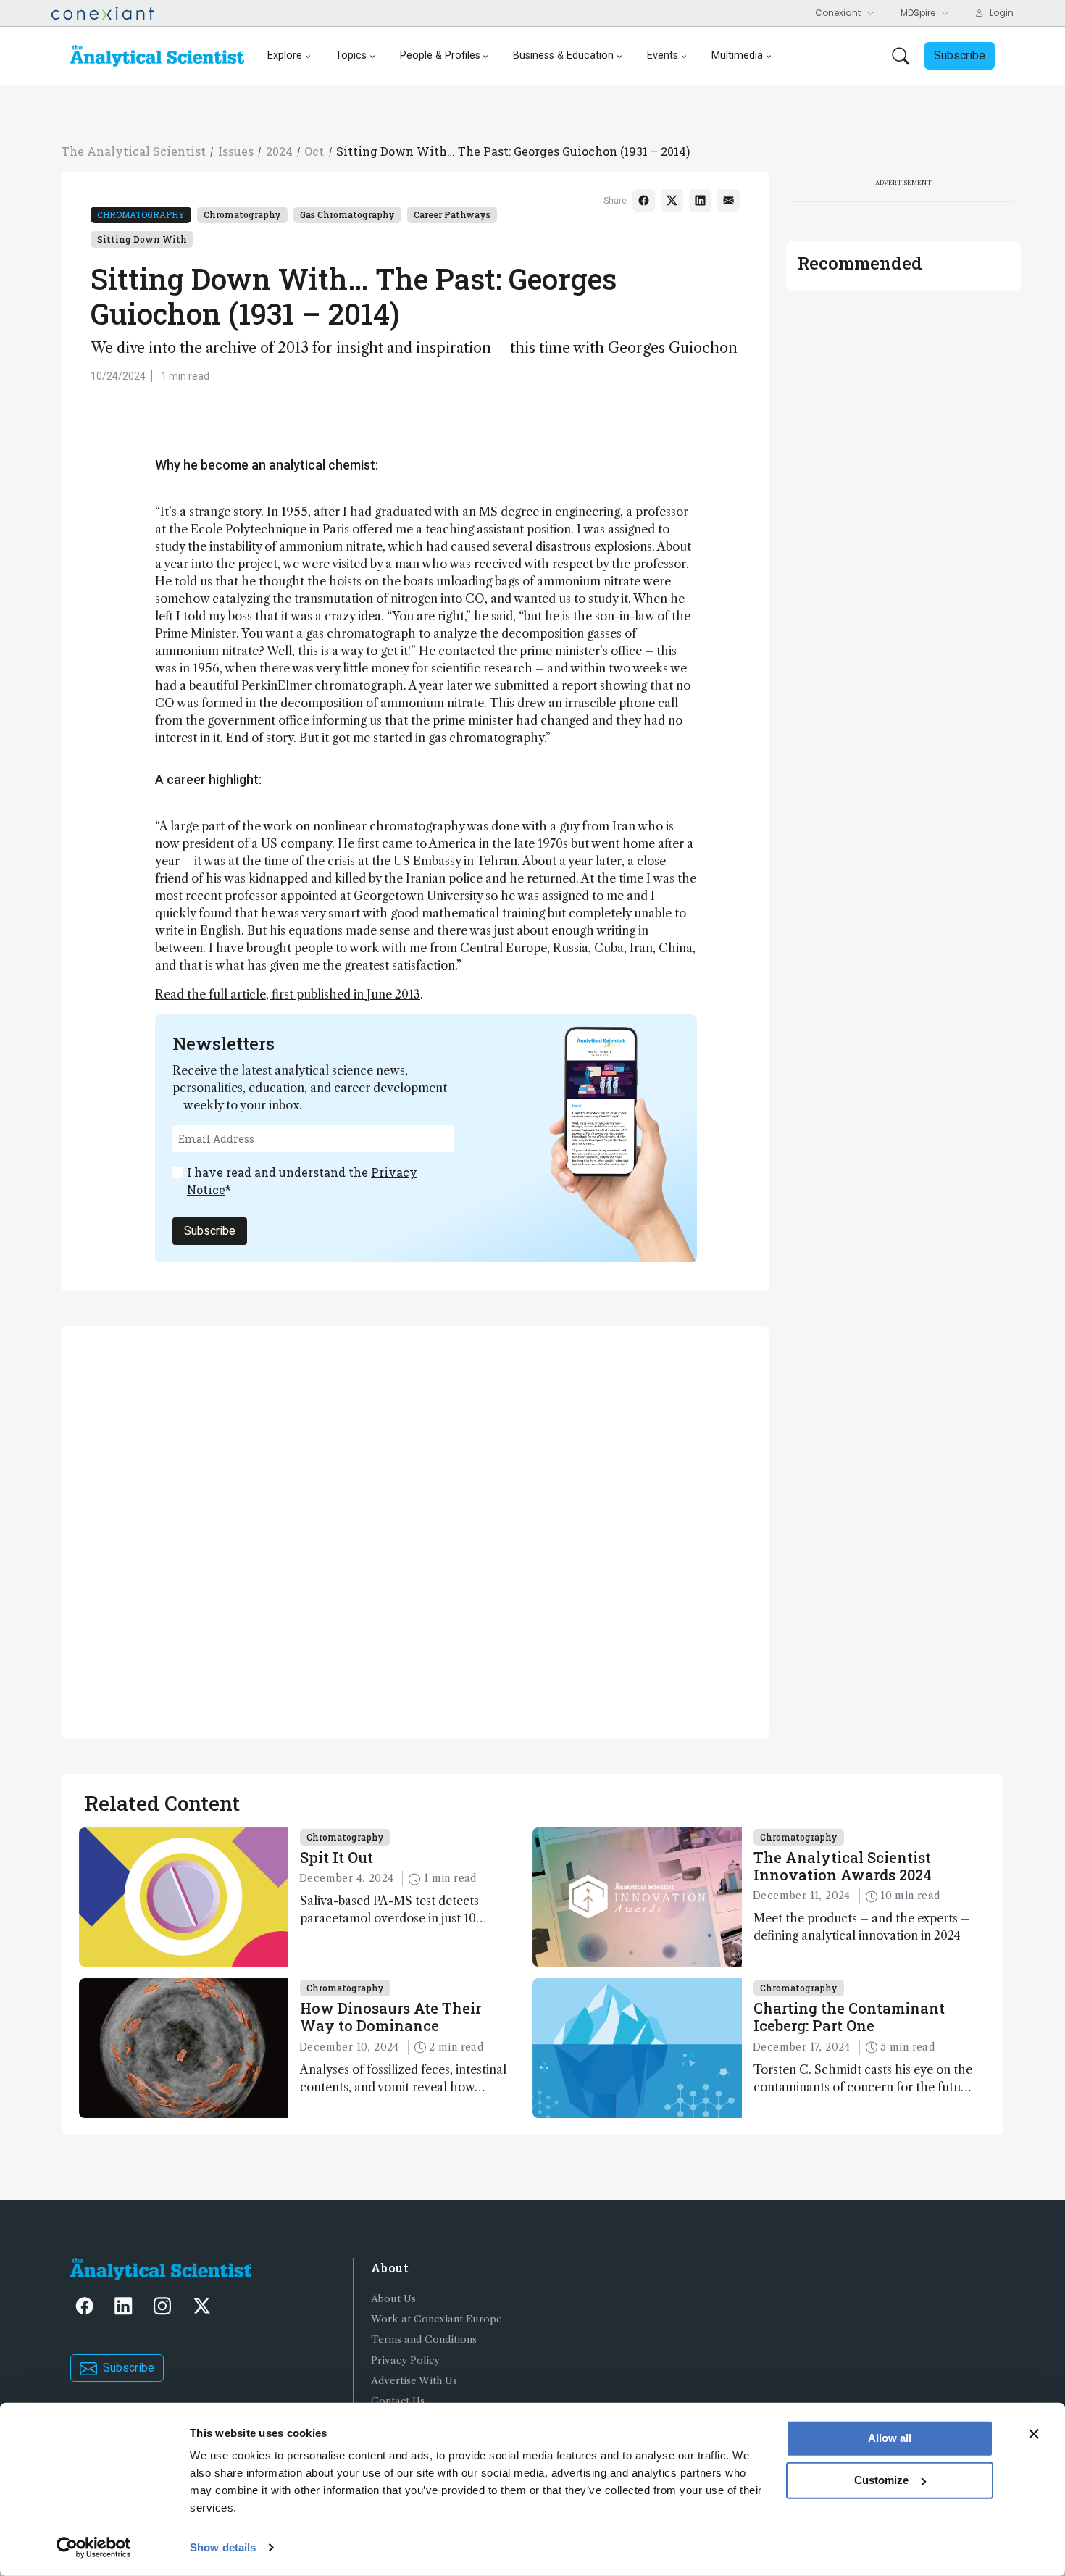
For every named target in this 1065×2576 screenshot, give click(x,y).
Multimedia (737, 55)
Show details (223, 2547)
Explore (285, 55)
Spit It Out (337, 1857)
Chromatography (141, 214)
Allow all (890, 2438)
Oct (314, 151)
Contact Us (398, 2401)
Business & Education (563, 55)
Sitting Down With (142, 239)
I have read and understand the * (302, 1181)
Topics (351, 55)
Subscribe (210, 1231)
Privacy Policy (405, 2360)
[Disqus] (415, 1530)
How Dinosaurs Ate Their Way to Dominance (390, 2017)
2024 (279, 151)
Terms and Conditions (424, 2339)
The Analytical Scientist (134, 151)
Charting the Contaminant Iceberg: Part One (849, 2017)
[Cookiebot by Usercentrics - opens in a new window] (94, 2548)
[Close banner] (1034, 2434)
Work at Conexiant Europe (437, 2319)
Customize (881, 2480)
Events (663, 55)
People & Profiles (440, 55)
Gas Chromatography (347, 214)
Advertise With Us (414, 2381)
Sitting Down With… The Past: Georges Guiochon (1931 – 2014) (513, 151)
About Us (393, 2299)
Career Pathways (452, 214)
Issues (236, 151)
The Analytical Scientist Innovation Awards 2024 (843, 1866)
